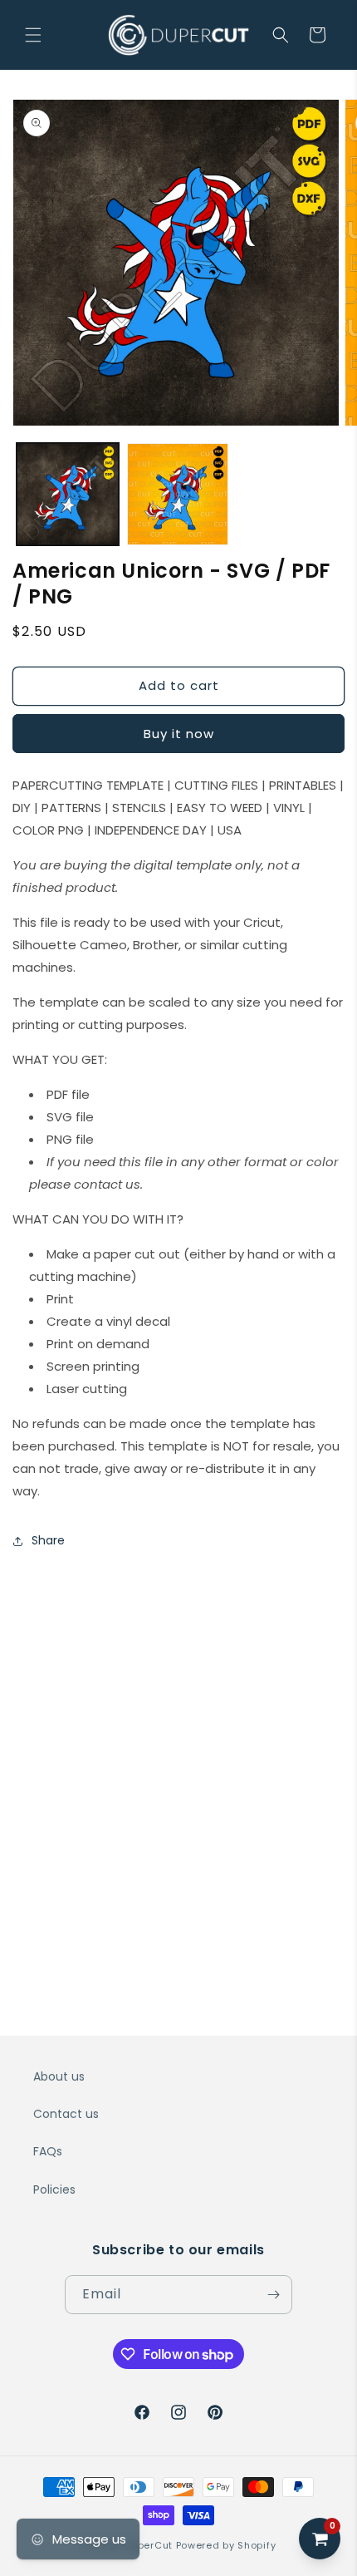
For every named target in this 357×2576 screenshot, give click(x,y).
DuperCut (149, 2545)
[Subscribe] (273, 2295)
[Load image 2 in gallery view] (178, 494)
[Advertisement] (178, 1751)
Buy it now (179, 734)
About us (59, 2076)
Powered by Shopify (226, 2545)
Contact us (66, 2114)
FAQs (48, 2151)
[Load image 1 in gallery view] (68, 494)
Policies (54, 2189)
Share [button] (48, 1540)
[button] (33, 35)
